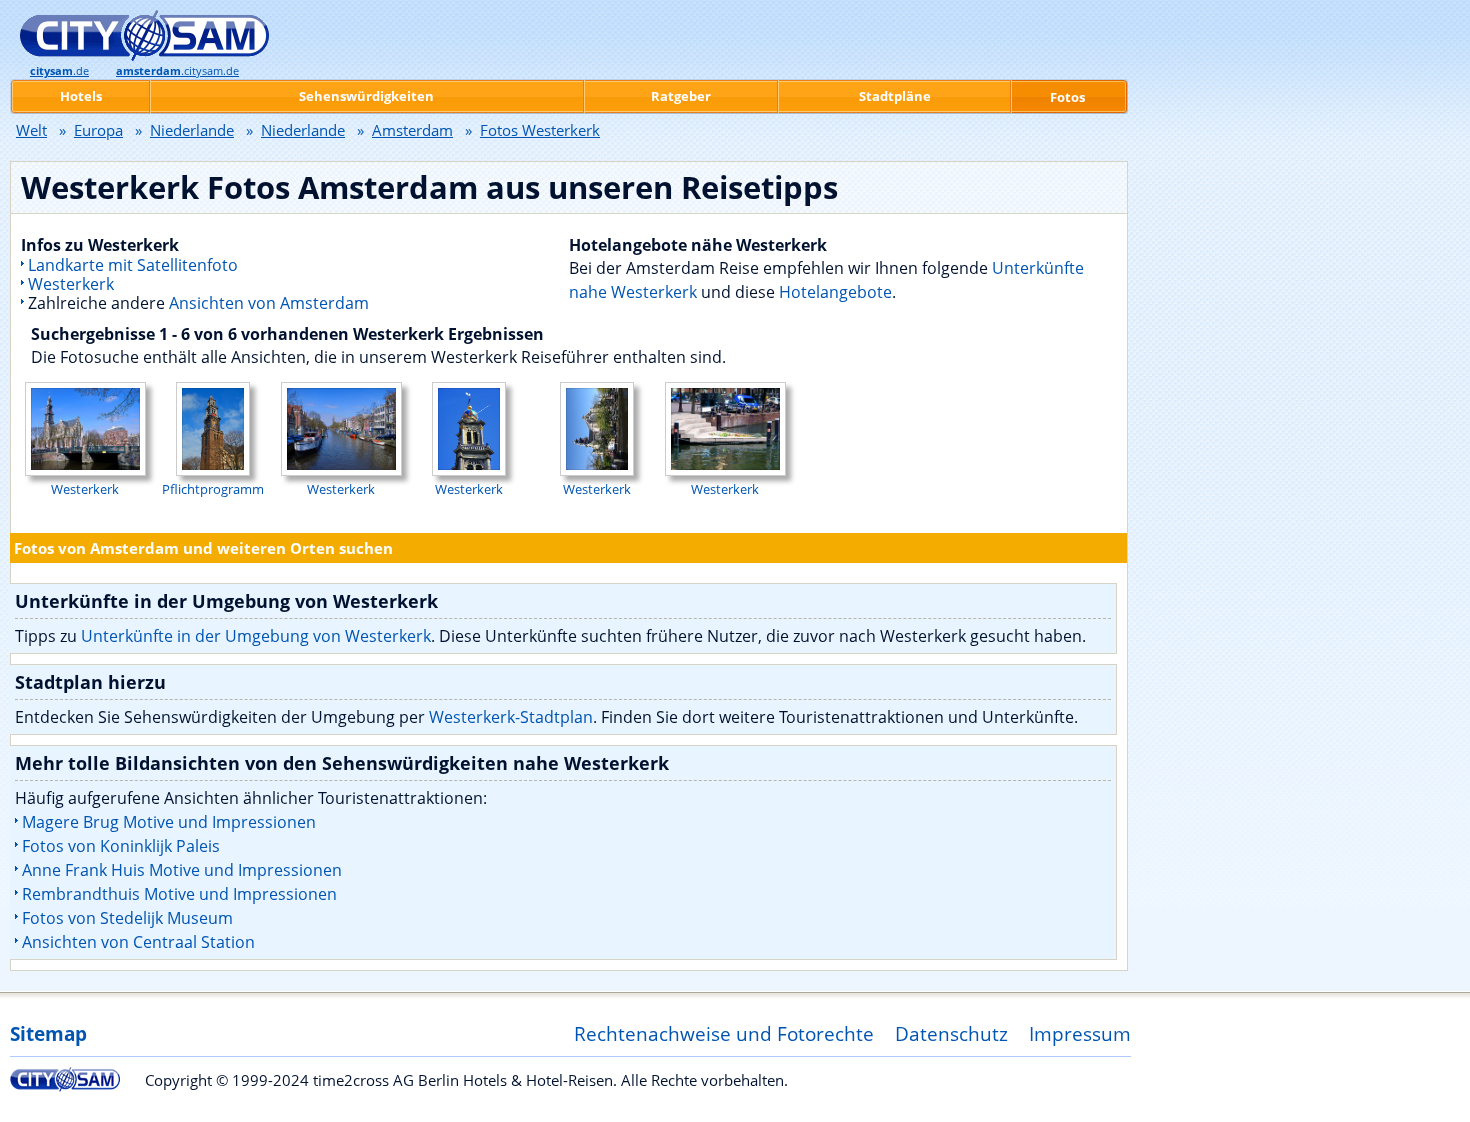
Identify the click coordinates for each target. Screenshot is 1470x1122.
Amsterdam (412, 130)
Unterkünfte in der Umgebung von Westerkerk (256, 636)
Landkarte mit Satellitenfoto (133, 265)
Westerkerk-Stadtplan (511, 717)
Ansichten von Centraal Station (138, 942)
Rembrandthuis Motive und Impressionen (179, 894)
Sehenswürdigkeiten (366, 96)
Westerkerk (71, 284)
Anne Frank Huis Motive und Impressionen (182, 870)
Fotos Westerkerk (540, 130)
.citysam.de (177, 71)
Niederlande (192, 130)
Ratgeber (681, 96)
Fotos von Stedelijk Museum (127, 918)
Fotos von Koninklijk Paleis (121, 846)
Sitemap (48, 1033)
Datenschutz (951, 1033)
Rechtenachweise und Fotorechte (724, 1033)
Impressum (1080, 1033)
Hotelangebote (835, 292)
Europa (98, 130)
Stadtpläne (895, 96)
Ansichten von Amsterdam (269, 303)
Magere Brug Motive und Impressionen (169, 822)
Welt (31, 130)
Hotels (81, 96)
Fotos (1067, 97)
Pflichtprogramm (213, 489)
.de (59, 71)
